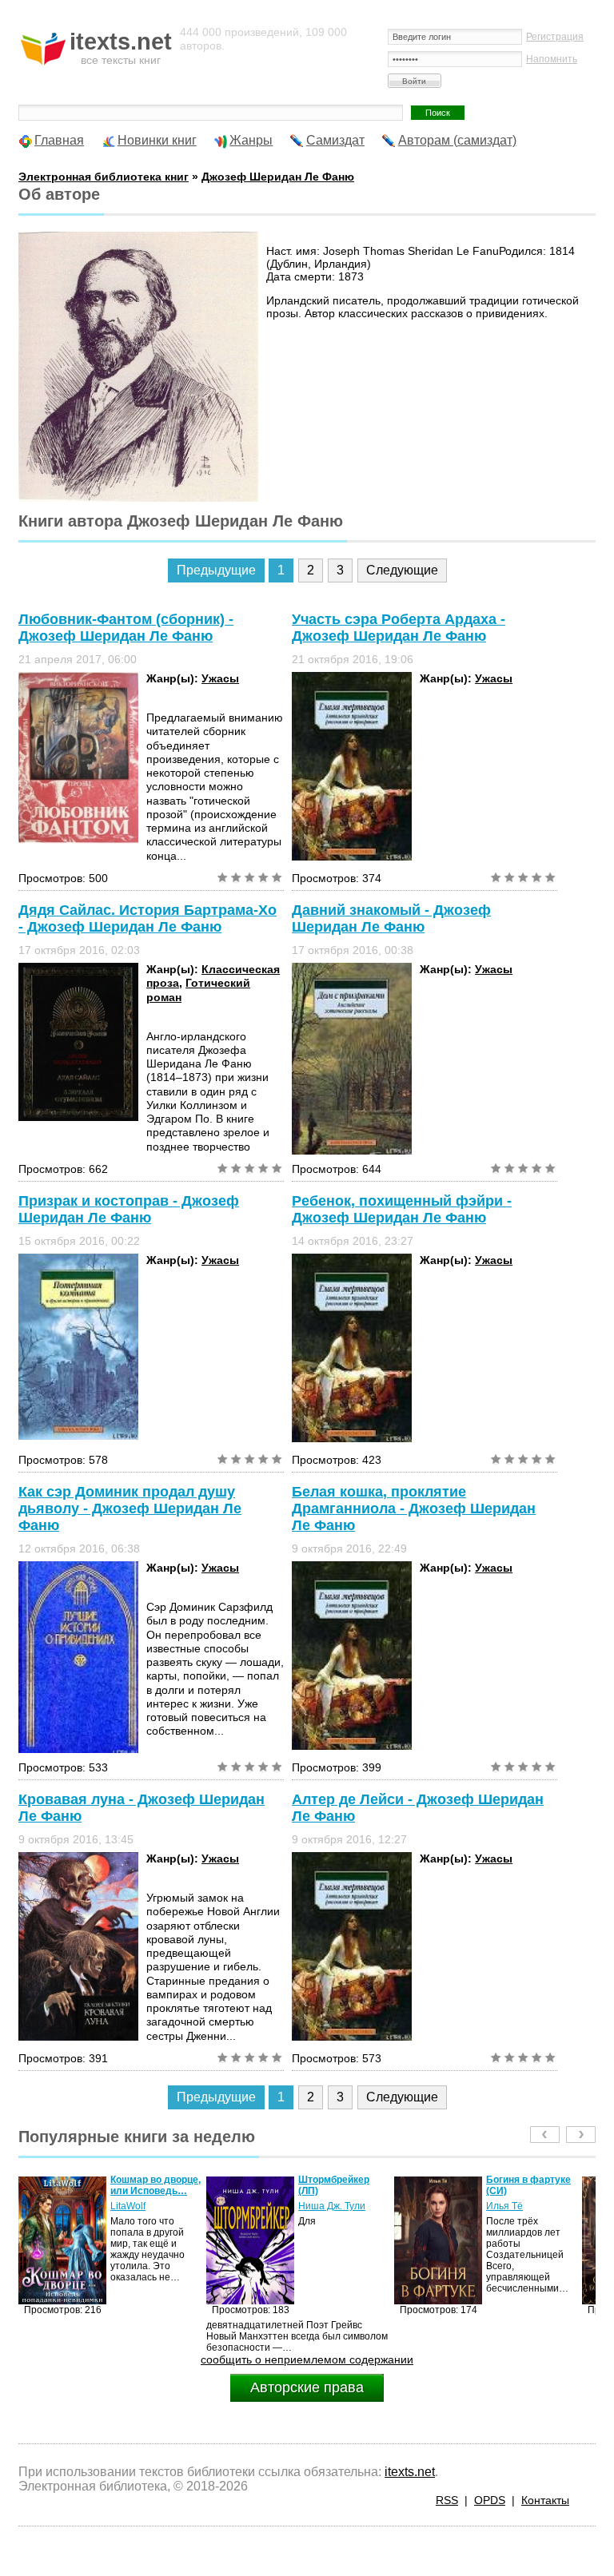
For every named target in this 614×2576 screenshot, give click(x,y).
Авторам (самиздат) (457, 140)
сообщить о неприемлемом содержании (307, 2359)
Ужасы (220, 678)
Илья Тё (317, 2206)
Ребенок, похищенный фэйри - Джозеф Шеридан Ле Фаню (402, 1209)
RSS (447, 2500)
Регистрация (555, 37)
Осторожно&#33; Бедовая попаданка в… (526, 2191)
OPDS (490, 2500)
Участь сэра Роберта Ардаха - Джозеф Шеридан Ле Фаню (399, 628)
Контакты (545, 2500)
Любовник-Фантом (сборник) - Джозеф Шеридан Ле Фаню (126, 628)
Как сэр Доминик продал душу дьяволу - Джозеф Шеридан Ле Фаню (130, 1509)
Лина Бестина (518, 2217)
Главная (59, 140)
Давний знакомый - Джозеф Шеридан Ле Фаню (391, 918)
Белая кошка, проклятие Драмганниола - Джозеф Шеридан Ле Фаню (414, 1509)
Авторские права (307, 2387)
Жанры (251, 140)
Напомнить (552, 59)
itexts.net (410, 2472)
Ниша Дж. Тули (144, 2206)
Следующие (402, 570)
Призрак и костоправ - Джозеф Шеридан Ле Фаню (129, 1209)
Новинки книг (157, 140)
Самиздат (335, 140)
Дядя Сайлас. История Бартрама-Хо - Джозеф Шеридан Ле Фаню (148, 918)
